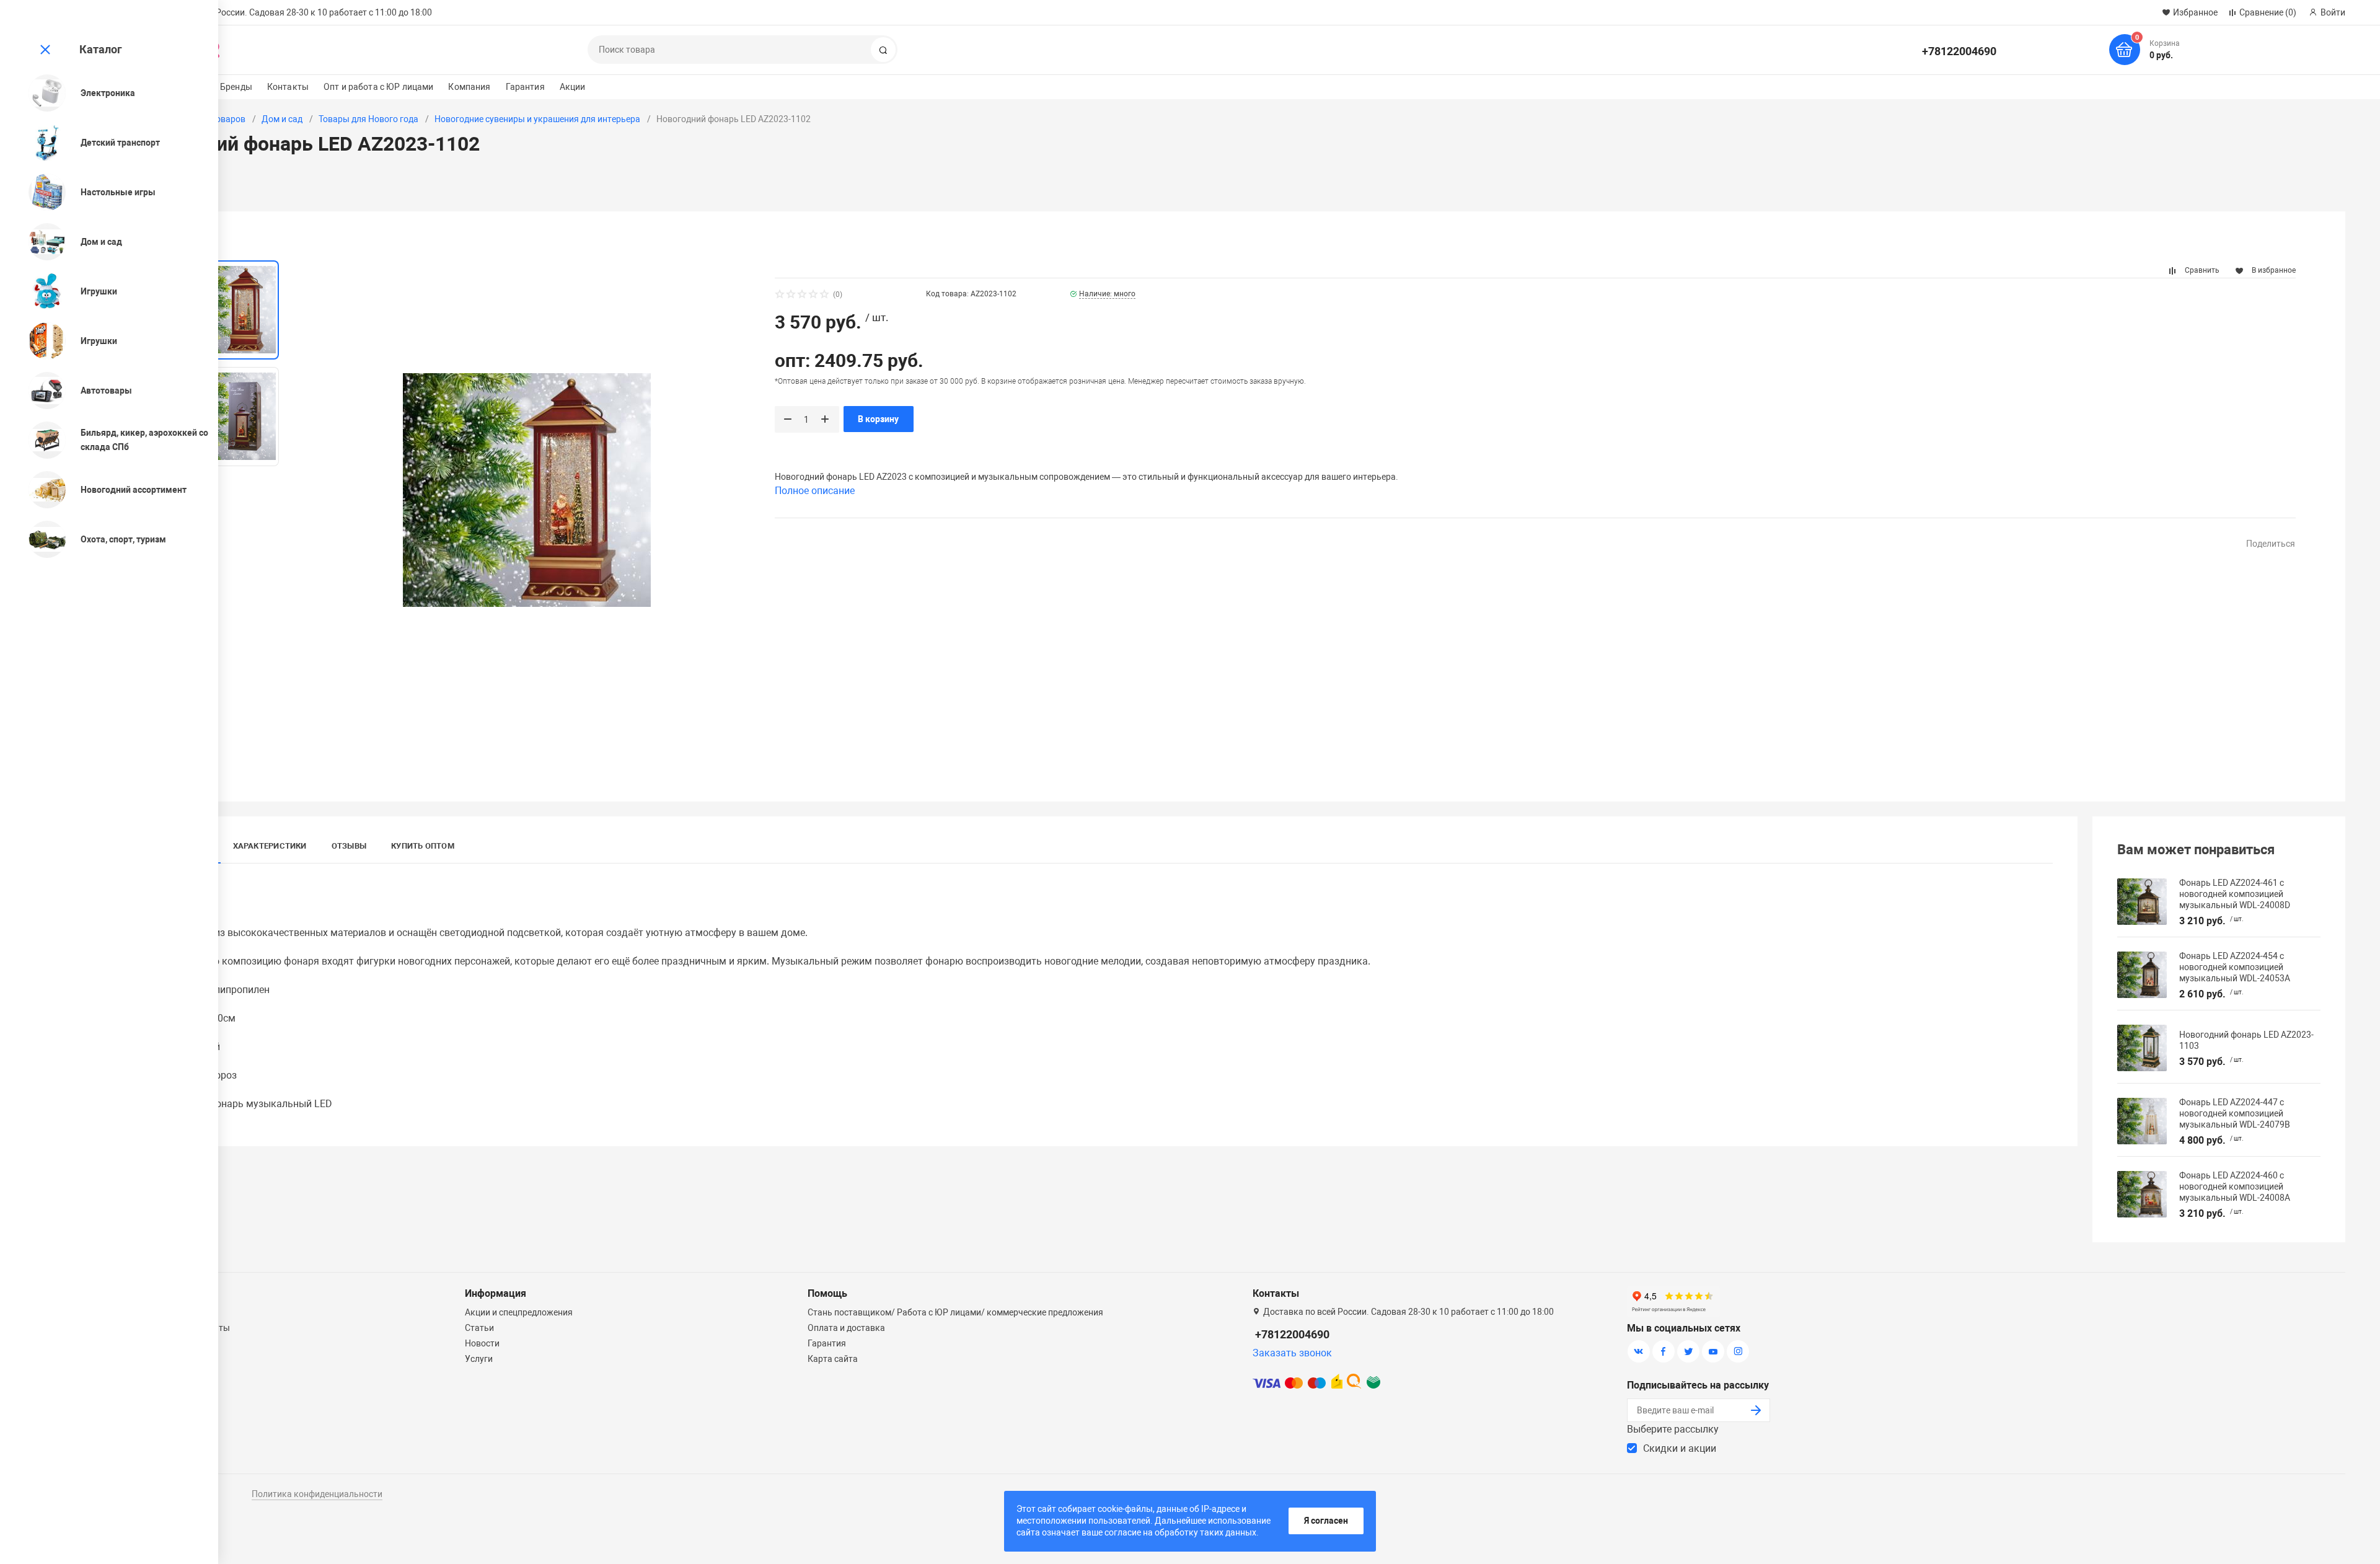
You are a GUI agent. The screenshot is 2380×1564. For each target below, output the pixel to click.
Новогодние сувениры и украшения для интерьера (537, 119)
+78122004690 (1959, 51)
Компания (469, 87)
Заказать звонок (1292, 1353)
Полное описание (815, 491)
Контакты (288, 87)
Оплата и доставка (846, 1328)
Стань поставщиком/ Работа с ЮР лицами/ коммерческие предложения (955, 1312)
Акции (573, 87)
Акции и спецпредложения (519, 1312)
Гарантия (525, 87)
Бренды (236, 87)
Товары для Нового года (368, 119)
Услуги (479, 1359)
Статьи (479, 1328)
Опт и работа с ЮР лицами (378, 87)
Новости (482, 1343)
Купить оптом (423, 846)
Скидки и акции (1680, 1448)
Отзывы (349, 846)
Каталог (101, 49)
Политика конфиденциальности (317, 1494)
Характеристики (270, 846)
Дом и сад (282, 119)
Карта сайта (833, 1359)
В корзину (878, 419)
